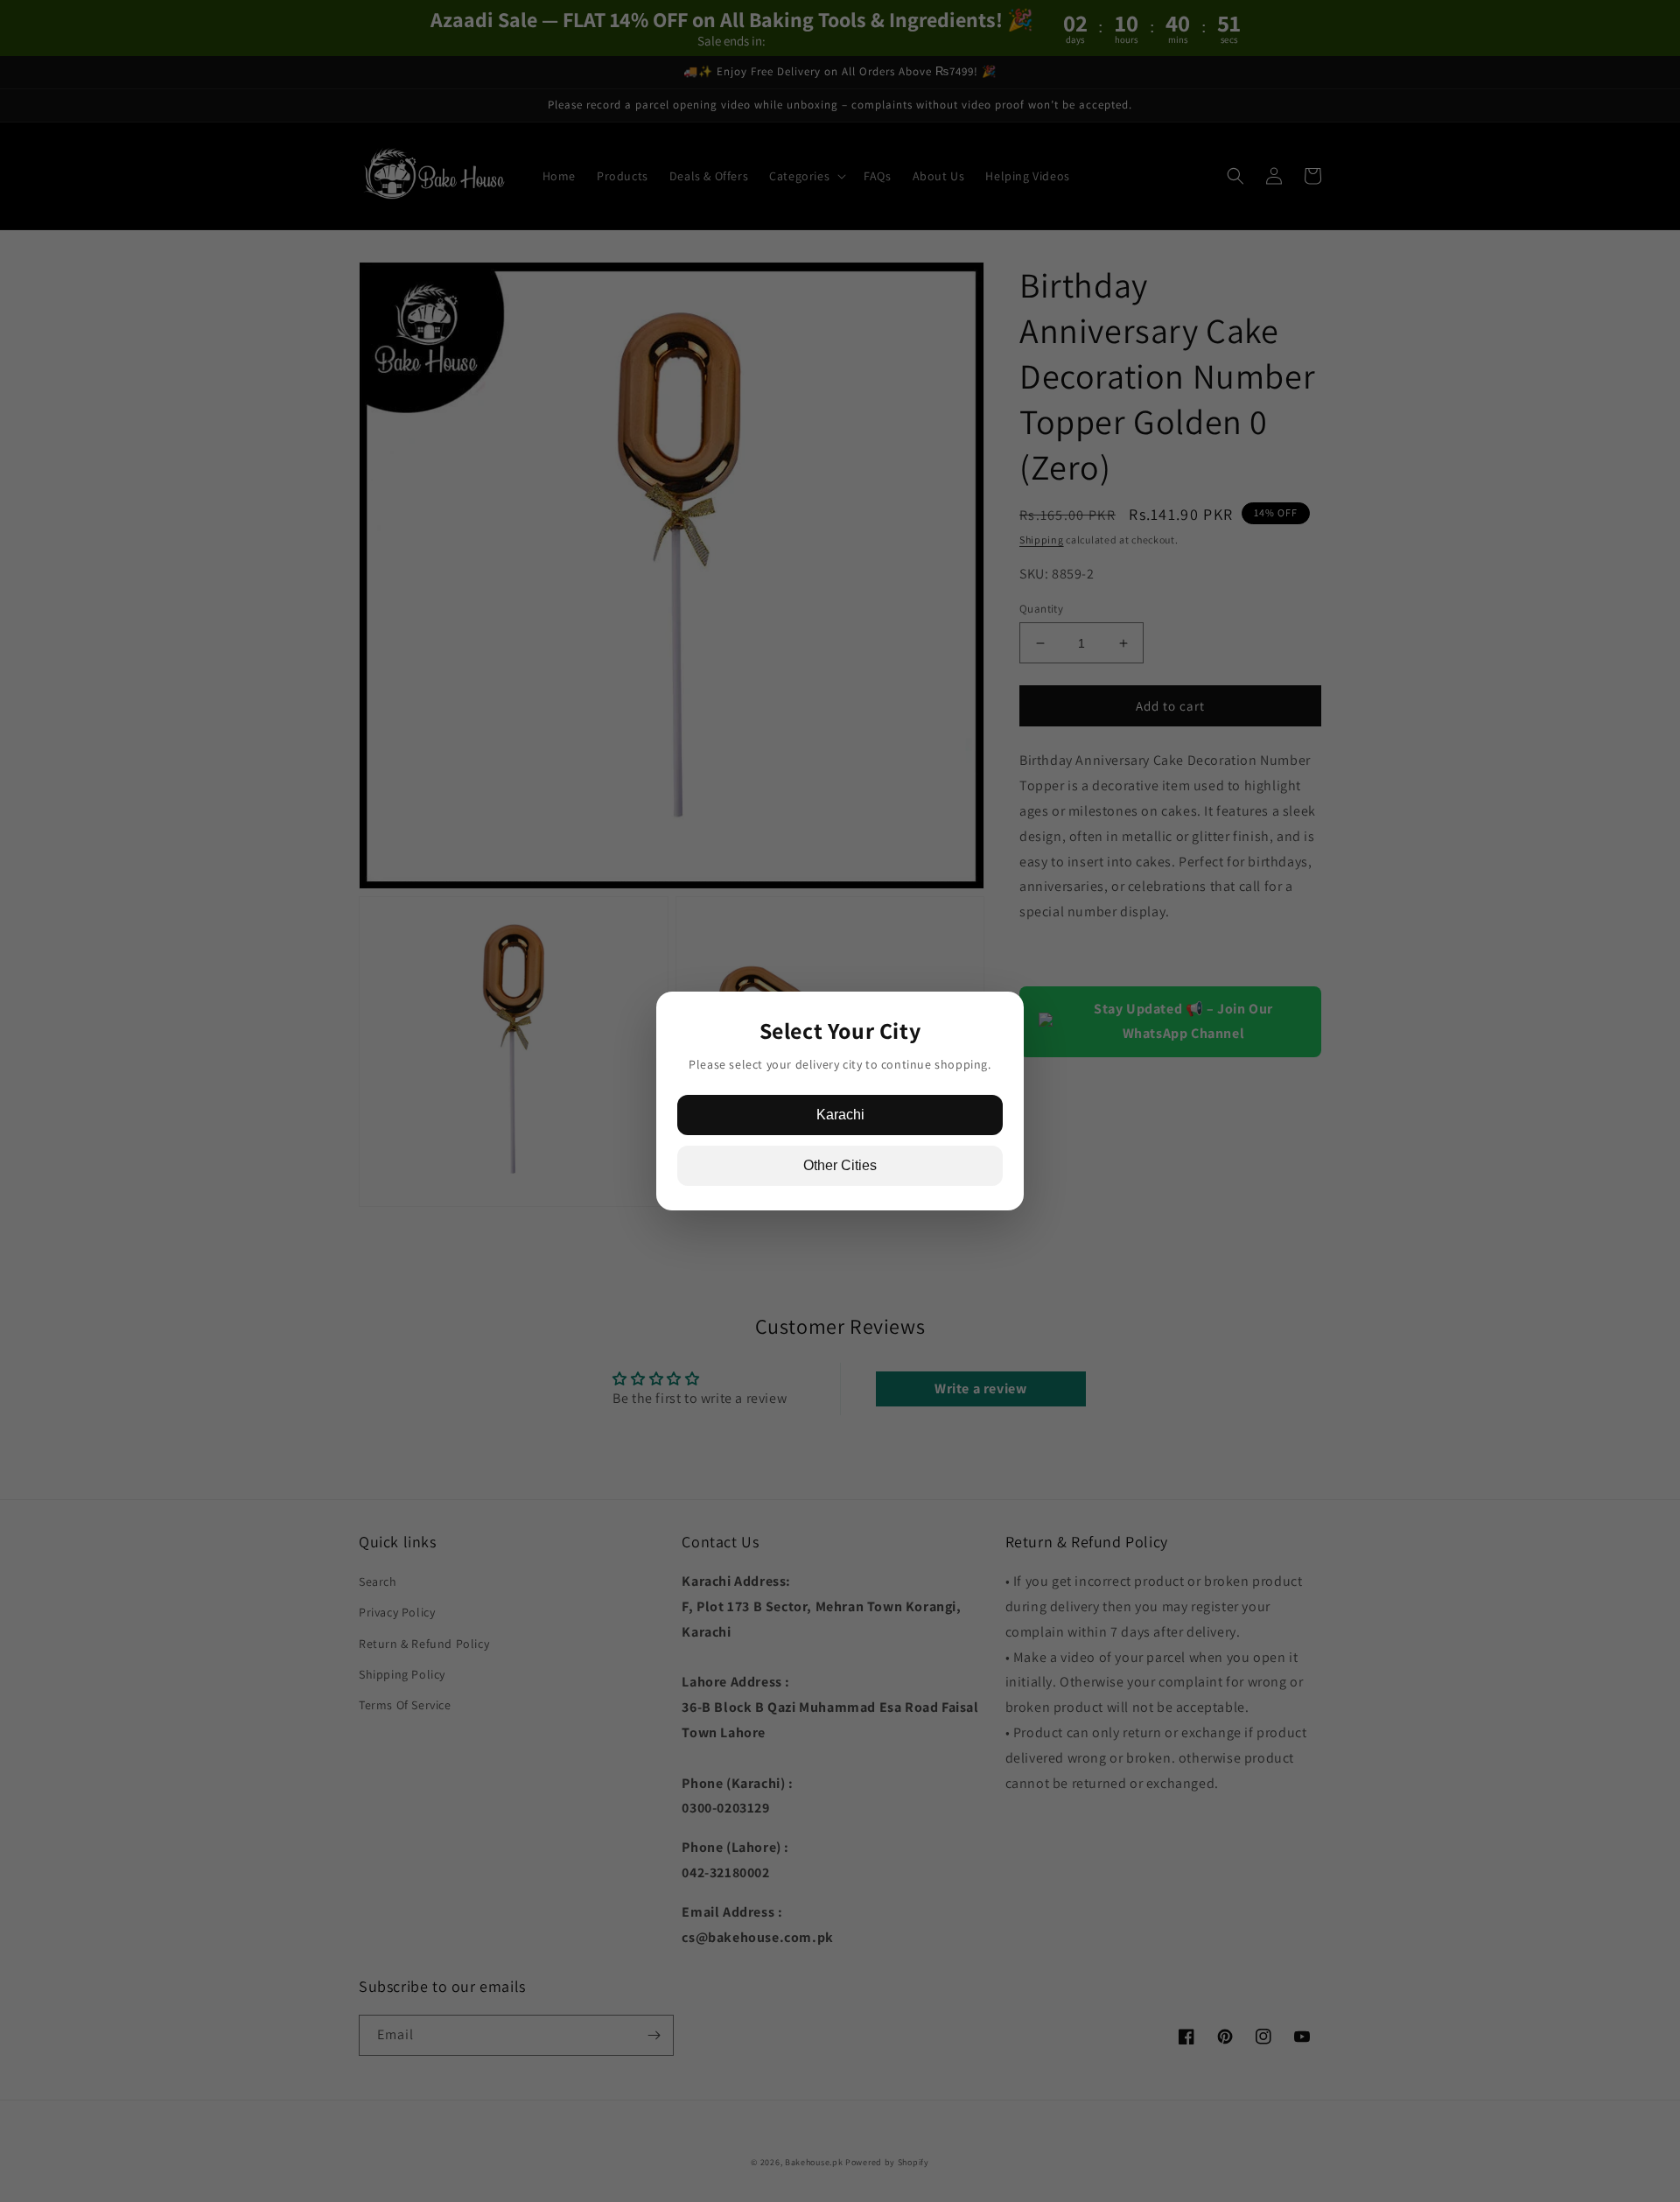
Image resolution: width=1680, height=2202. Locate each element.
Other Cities (840, 1165)
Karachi (840, 1115)
